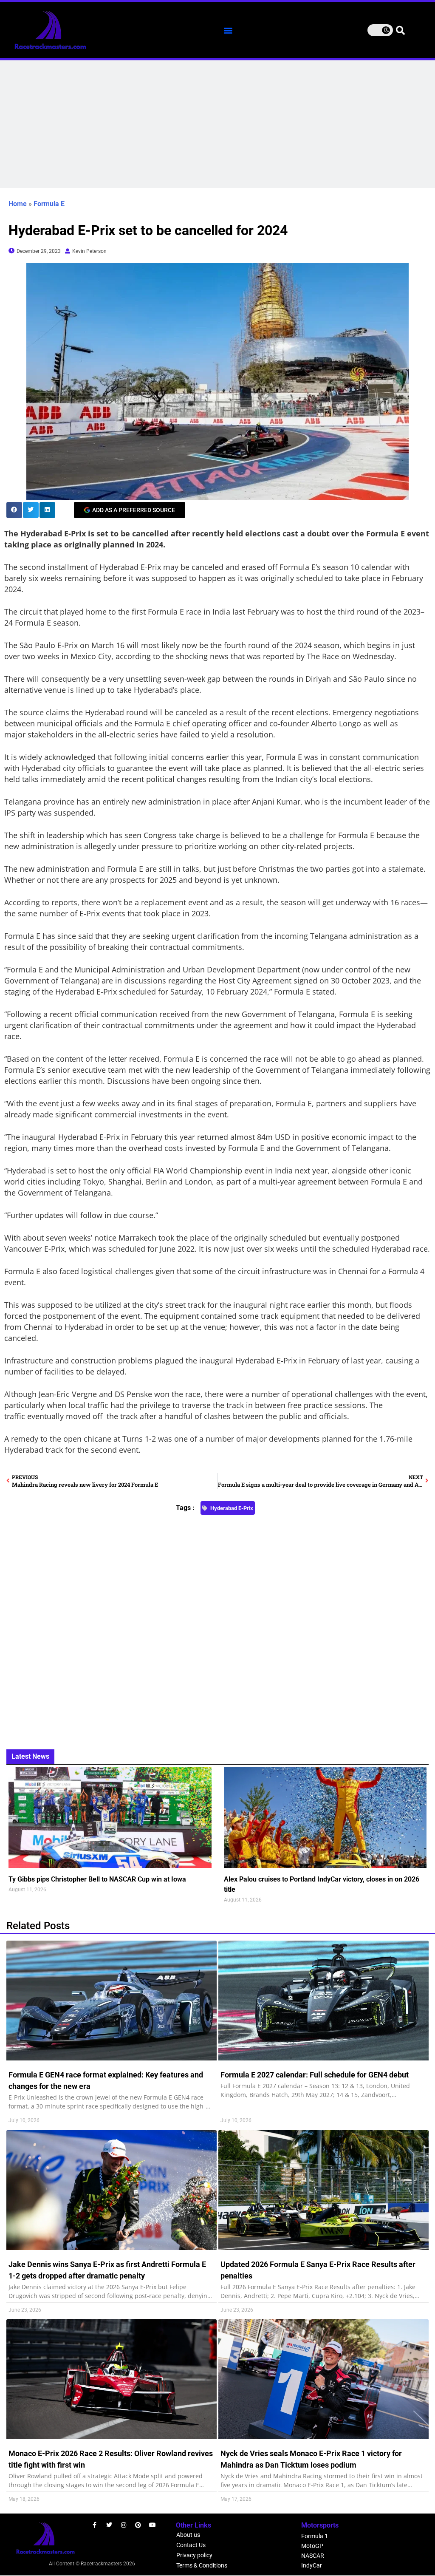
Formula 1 (315, 2536)
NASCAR (313, 2556)
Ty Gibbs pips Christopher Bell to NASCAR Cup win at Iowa (97, 1879)
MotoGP (312, 2546)
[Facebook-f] (95, 2525)
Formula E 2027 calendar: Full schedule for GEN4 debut (315, 2075)
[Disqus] (217, 1627)
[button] (228, 30)
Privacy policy (194, 2555)
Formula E (49, 204)
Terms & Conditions (202, 2565)
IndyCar (312, 2565)
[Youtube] (153, 2525)
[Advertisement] (217, 124)
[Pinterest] (138, 2525)
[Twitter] (109, 2525)
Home (18, 204)
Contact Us (191, 2545)
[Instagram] (124, 2525)
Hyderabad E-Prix (232, 1508)
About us (188, 2535)
